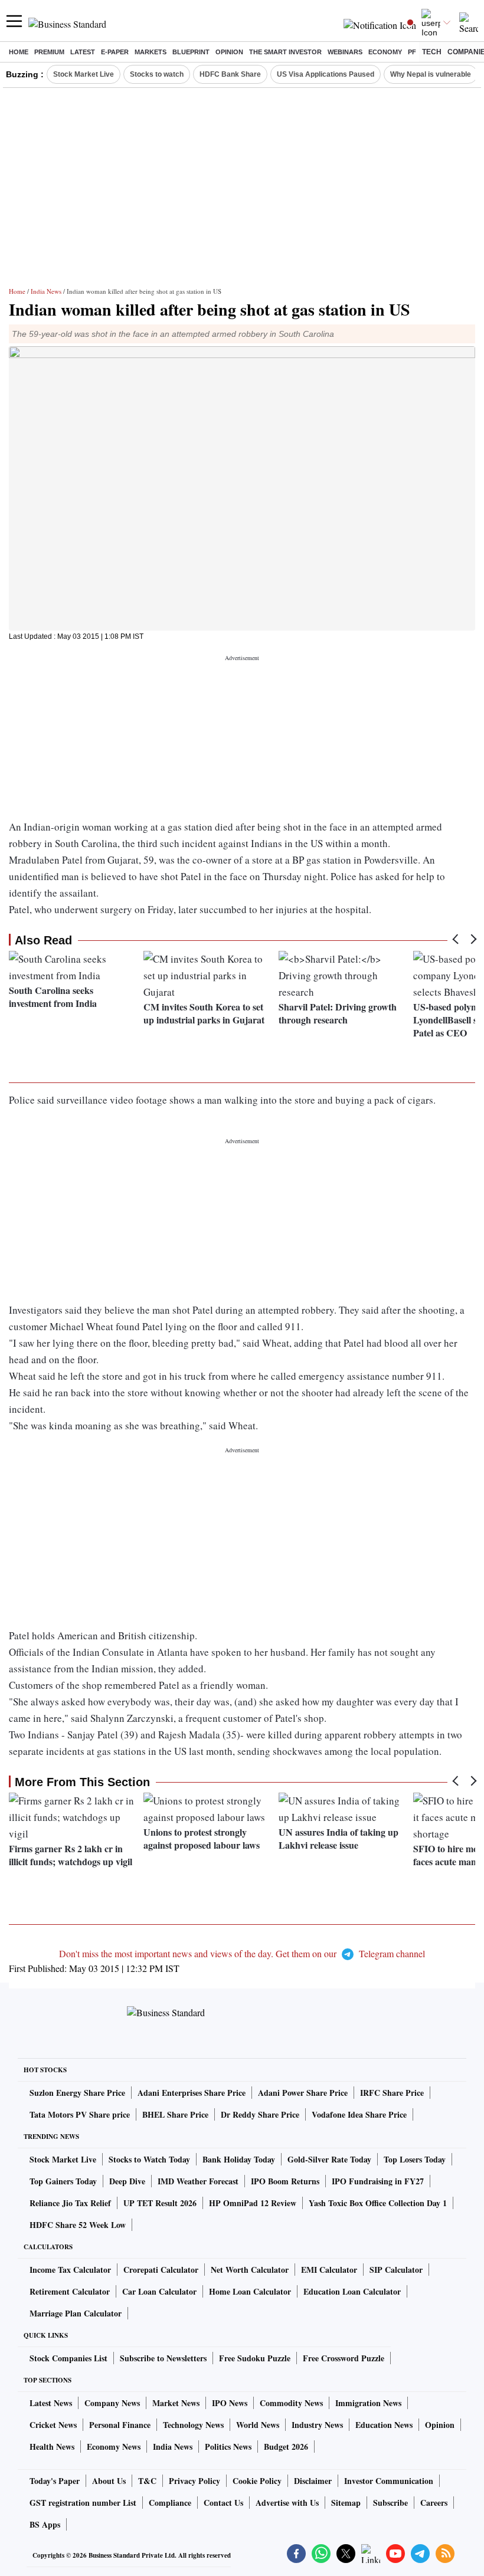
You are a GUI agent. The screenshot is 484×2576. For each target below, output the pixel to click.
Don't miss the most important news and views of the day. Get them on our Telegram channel (242, 1953)
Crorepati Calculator (161, 2270)
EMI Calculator (329, 2270)
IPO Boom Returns (285, 2181)
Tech (432, 52)
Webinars (345, 52)
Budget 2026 (286, 2447)
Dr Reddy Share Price (260, 2114)
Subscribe (390, 2503)
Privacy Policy (194, 2481)
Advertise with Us (287, 2503)
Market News (176, 2403)
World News (258, 2425)
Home (19, 52)
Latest (83, 52)
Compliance (170, 2503)
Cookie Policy (257, 2481)
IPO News (230, 2403)
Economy (385, 52)
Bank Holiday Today (239, 2159)
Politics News (228, 2447)
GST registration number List (83, 2503)
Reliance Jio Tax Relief (70, 2203)
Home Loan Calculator (250, 2291)
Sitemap (346, 2503)
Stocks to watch (157, 74)
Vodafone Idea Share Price (359, 2114)
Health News (52, 2447)
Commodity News (291, 2403)
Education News (384, 2425)
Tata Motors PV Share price (80, 2114)
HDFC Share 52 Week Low (78, 2225)
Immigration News (368, 2403)
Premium (49, 52)
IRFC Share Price (392, 2093)
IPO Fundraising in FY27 (378, 2181)
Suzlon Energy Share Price (77, 2093)
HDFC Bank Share (230, 74)
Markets (151, 52)
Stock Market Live (84, 74)
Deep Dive (127, 2181)
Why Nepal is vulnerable (431, 74)
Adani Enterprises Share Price (192, 2093)
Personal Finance (120, 2425)
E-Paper (115, 52)
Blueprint (191, 52)
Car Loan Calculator (159, 2291)
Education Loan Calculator (352, 2291)
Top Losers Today (415, 2159)
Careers (434, 2503)
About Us (109, 2481)
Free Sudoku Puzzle (255, 2358)
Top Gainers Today (63, 2181)
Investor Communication (389, 2481)
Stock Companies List (68, 2358)
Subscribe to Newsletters (163, 2358)
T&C (147, 2481)
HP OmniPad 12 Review (253, 2203)
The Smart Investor (285, 52)
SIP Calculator (396, 2270)
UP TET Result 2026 (160, 2203)
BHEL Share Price (175, 2114)
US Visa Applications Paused (326, 74)
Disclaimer (313, 2481)
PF (412, 52)
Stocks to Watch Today (149, 2159)
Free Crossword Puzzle (344, 2358)
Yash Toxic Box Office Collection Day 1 (378, 2203)
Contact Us (223, 2503)
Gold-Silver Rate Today (329, 2159)
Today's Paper (55, 2481)
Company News (112, 2403)
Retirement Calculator (70, 2291)
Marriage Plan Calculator (76, 2313)
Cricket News (53, 2425)
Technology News (193, 2425)
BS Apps (45, 2524)
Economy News (114, 2447)
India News (46, 291)
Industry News (317, 2425)
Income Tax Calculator (70, 2270)
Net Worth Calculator (250, 2270)
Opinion (229, 52)
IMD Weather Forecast (198, 2181)
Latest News (51, 2403)
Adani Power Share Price (303, 2093)
